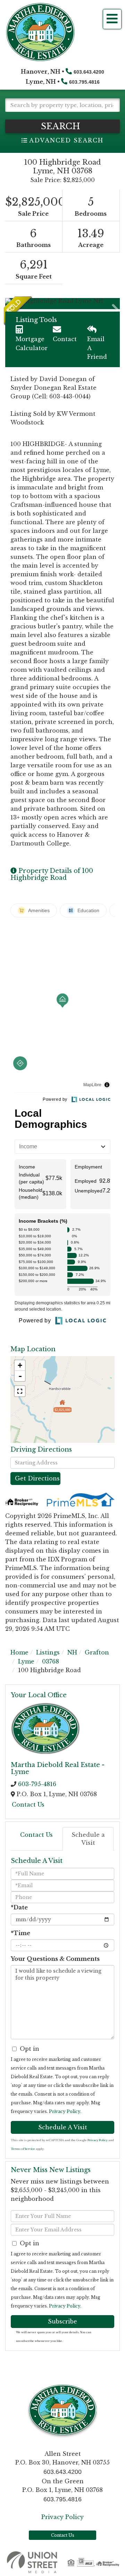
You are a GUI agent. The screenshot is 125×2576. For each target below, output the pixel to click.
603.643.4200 (89, 72)
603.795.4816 (84, 82)
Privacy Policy (65, 2111)
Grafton (97, 1652)
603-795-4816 (37, 1784)
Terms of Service (23, 2149)
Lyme (26, 1661)
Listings (48, 1652)
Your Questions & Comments (55, 1959)
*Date (19, 1907)
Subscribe (62, 2321)
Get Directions (37, 1478)
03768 (51, 1661)
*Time (20, 1933)
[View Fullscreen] (20, 1391)
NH (72, 1652)
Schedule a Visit (88, 1839)
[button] (62, 126)
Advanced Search (66, 140)
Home (19, 1652)
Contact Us (28, 1805)
